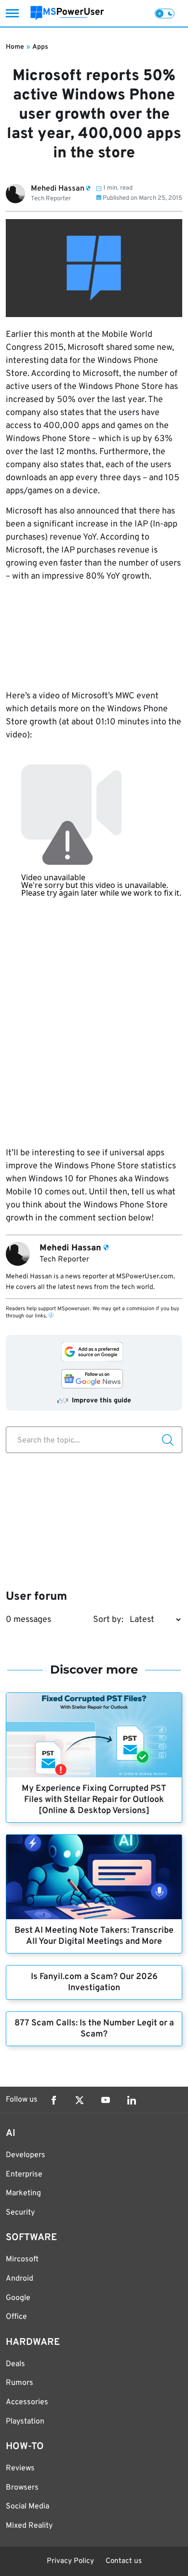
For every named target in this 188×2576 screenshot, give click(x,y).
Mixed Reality (29, 2526)
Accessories (27, 2402)
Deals (15, 2364)
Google (18, 2298)
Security (20, 2213)
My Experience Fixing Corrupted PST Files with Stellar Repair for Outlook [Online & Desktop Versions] (94, 1800)
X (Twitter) (80, 2100)
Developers (26, 2155)
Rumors (20, 2383)
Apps (40, 47)
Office (16, 2317)
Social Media (27, 2507)
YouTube (106, 2100)
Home (15, 47)
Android (20, 2279)
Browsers (22, 2488)
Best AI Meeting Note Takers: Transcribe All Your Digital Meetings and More (94, 1936)
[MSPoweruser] (67, 13)
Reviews (20, 2468)
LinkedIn (132, 2100)
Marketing (23, 2193)
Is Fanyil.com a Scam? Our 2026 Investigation (94, 1982)
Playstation (25, 2422)
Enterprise (24, 2174)
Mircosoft (22, 2259)
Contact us (124, 2561)
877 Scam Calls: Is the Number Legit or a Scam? (94, 2029)
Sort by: (108, 1620)
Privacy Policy (70, 2561)
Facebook (54, 2100)
